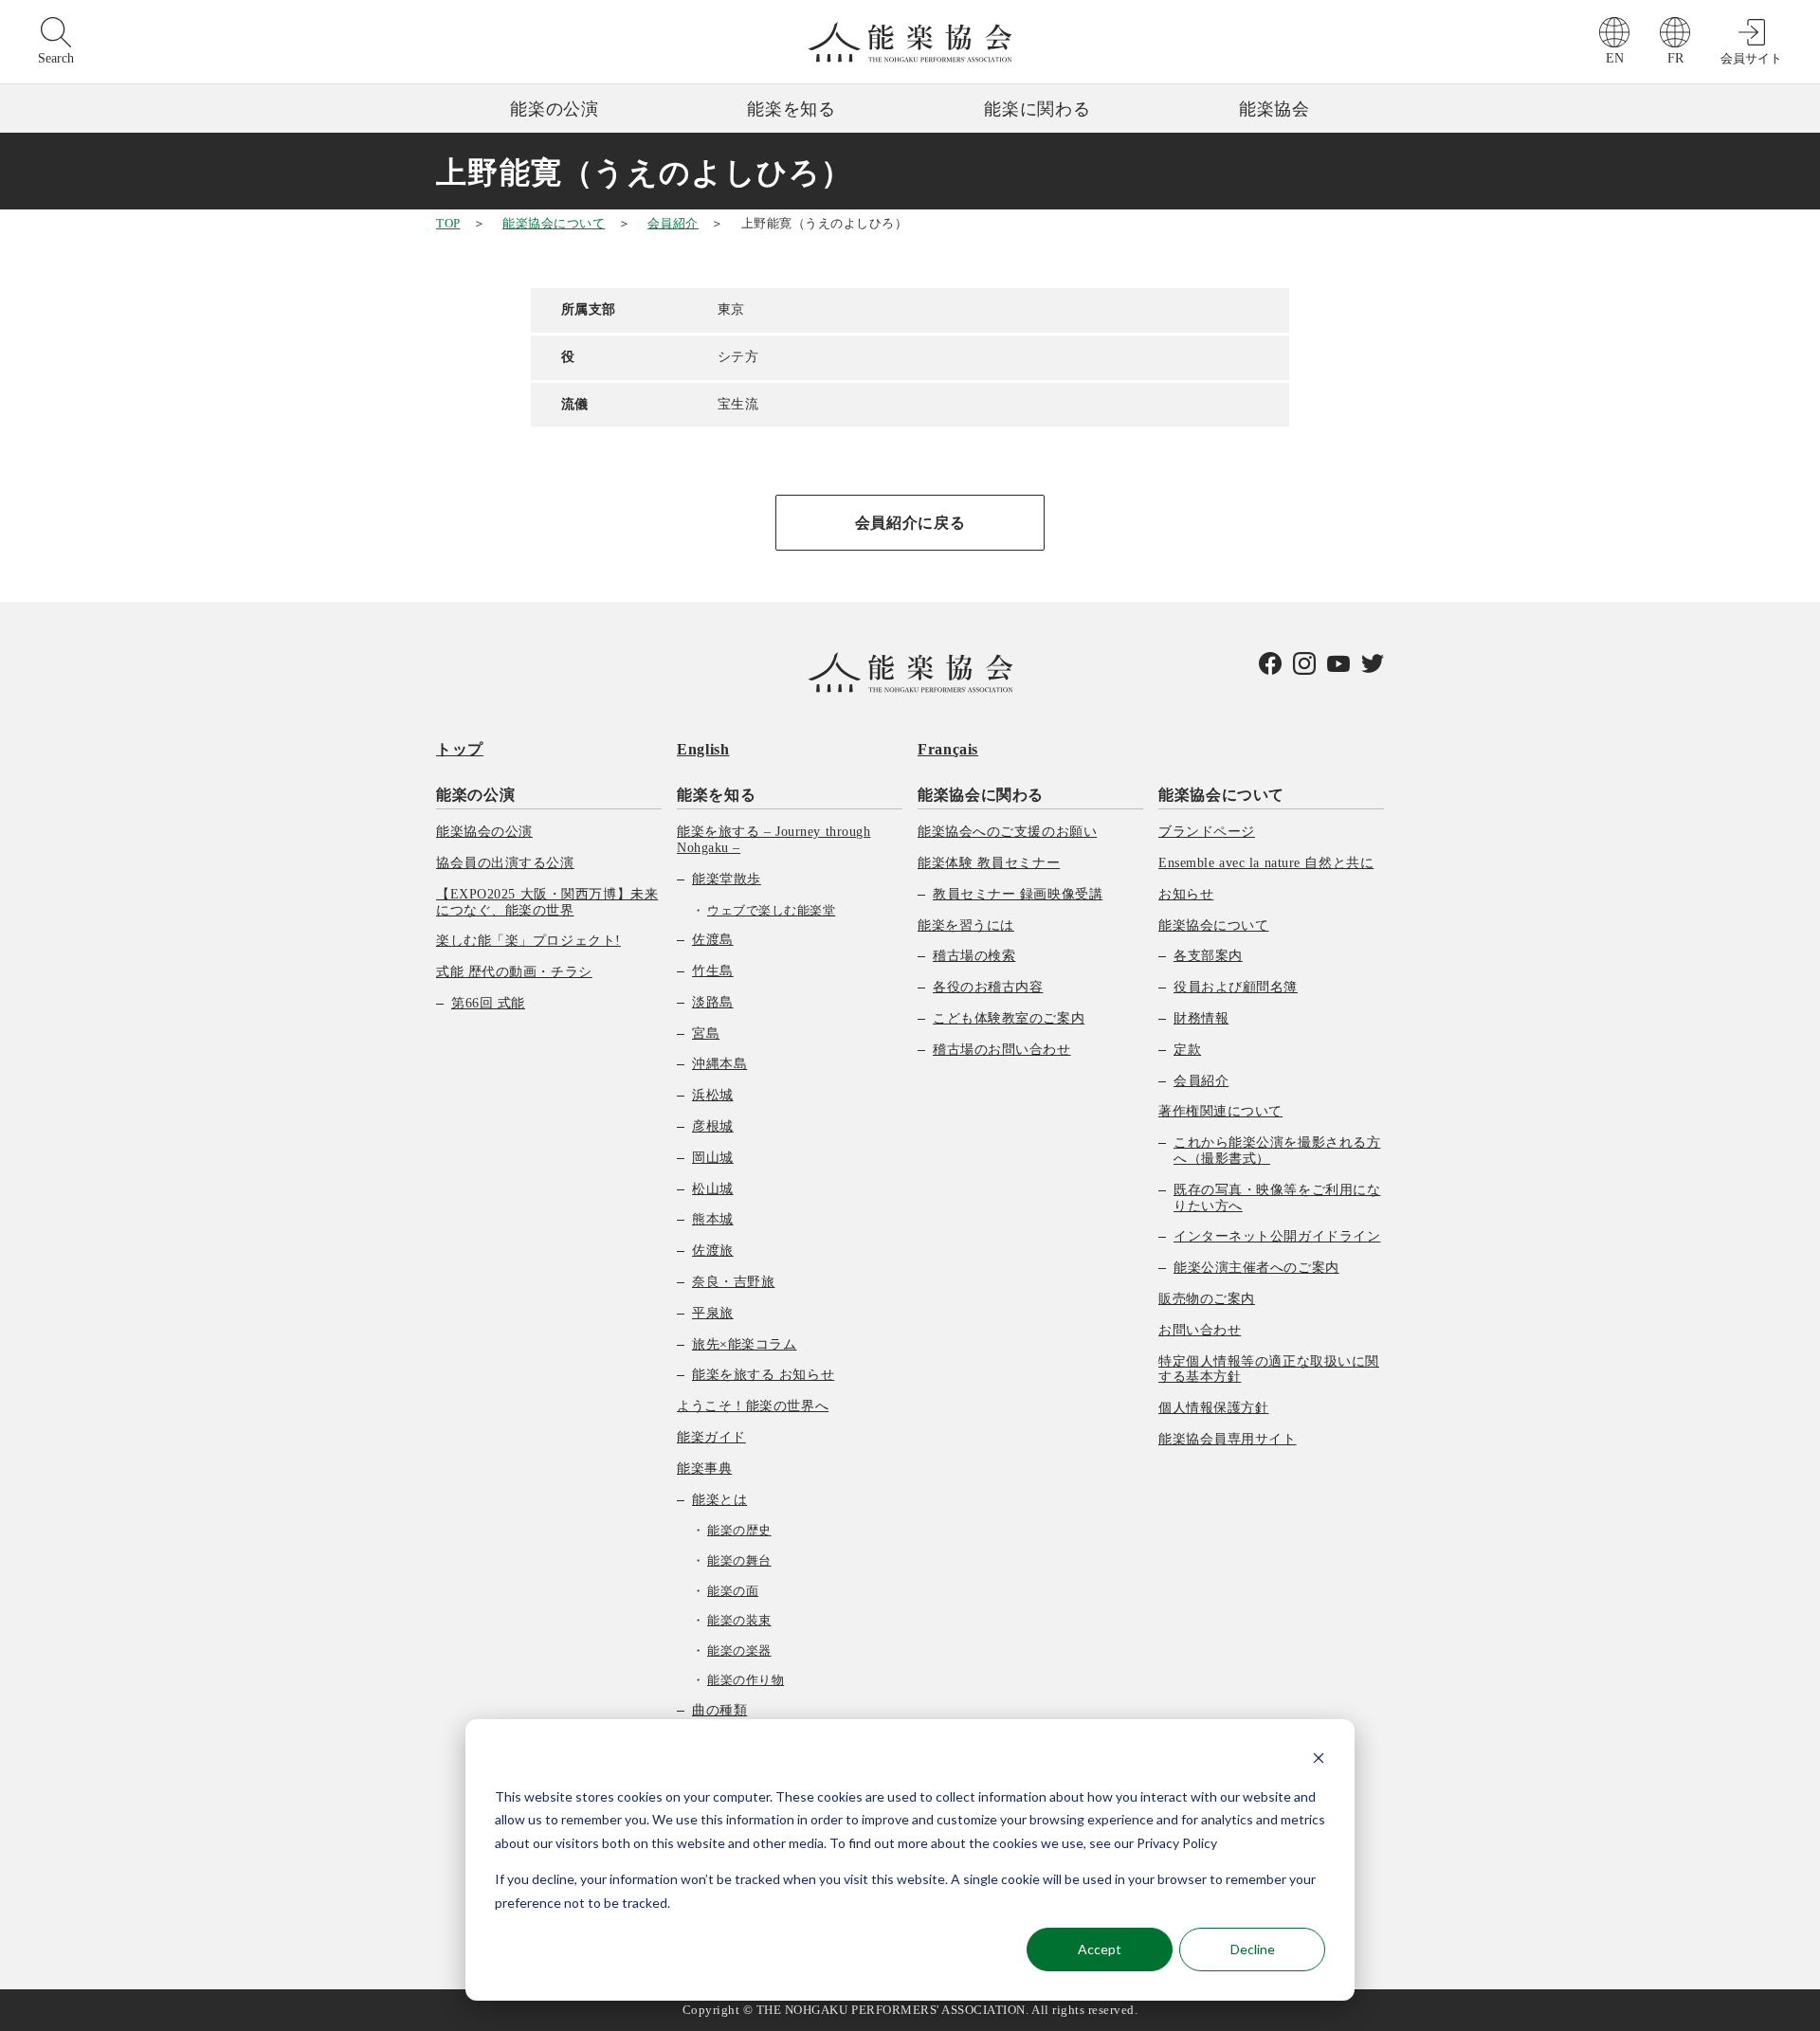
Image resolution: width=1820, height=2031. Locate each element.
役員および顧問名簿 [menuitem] (1236, 987)
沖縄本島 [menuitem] (719, 1064)
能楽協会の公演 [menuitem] (484, 832)
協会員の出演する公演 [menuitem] (505, 863)
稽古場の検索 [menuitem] (974, 956)
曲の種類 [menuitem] (719, 1710)
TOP (448, 223)
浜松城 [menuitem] (713, 1095)
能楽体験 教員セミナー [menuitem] (989, 863)
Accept (1100, 1949)
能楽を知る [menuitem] (716, 795)
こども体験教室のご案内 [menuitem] (1009, 1018)
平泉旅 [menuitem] (713, 1313)
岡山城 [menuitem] (713, 1158)
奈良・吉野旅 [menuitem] (733, 1282)
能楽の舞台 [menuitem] (739, 1560)
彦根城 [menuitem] (713, 1126)
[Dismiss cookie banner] (1319, 1760)
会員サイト (1751, 58)
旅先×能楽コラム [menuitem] (744, 1344)
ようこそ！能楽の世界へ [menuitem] (753, 1406)
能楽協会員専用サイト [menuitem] (1228, 1439)
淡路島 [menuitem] (713, 1002)
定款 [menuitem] (1187, 1050)
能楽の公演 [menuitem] (475, 795)
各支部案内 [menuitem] (1208, 956)
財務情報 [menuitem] (1201, 1018)
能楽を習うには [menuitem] (966, 925)
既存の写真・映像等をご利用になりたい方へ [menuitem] (1277, 1198)
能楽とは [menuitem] (719, 1500)
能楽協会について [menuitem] (1221, 795)
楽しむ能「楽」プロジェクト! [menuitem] (528, 941)
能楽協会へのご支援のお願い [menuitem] (1007, 832)
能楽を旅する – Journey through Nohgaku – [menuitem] (773, 840)
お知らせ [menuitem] (1186, 894)
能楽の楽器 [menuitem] (739, 1650)
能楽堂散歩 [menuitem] (727, 879)
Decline (1253, 1949)
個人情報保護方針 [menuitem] (1213, 1408)
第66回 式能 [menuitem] (488, 1003)
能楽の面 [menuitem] (733, 1591)
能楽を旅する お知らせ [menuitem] (763, 1375)
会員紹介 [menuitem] (1201, 1081)
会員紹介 (673, 223)
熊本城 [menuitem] (713, 1219)
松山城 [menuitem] (713, 1189)
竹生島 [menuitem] (713, 971)
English (703, 749)
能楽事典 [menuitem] (704, 1469)
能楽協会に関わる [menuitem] (981, 795)
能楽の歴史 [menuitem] (739, 1530)
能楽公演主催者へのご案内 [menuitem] (1256, 1268)
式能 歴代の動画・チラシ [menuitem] (514, 972)
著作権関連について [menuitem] (1220, 1111)
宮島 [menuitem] (706, 1034)
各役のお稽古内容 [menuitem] (988, 987)
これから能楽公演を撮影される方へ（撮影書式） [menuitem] (1277, 1151)
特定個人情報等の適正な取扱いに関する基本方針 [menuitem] (1269, 1369)
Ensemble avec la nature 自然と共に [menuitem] (1266, 863)
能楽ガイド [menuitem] (711, 1437)
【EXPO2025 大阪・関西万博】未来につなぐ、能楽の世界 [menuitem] (547, 902)
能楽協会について (554, 223)
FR (1675, 58)
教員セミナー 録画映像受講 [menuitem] (1018, 894)
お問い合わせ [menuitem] (1200, 1330)
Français (948, 749)
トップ (460, 749)
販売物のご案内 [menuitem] (1207, 1299)
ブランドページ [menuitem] (1207, 832)
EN (1615, 58)
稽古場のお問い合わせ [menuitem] (1002, 1050)
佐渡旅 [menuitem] (713, 1251)
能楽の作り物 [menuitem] (746, 1680)
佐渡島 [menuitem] (713, 940)
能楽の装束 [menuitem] (739, 1620)
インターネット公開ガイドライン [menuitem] (1277, 1236)
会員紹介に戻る (910, 523)
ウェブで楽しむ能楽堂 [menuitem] (771, 910)
